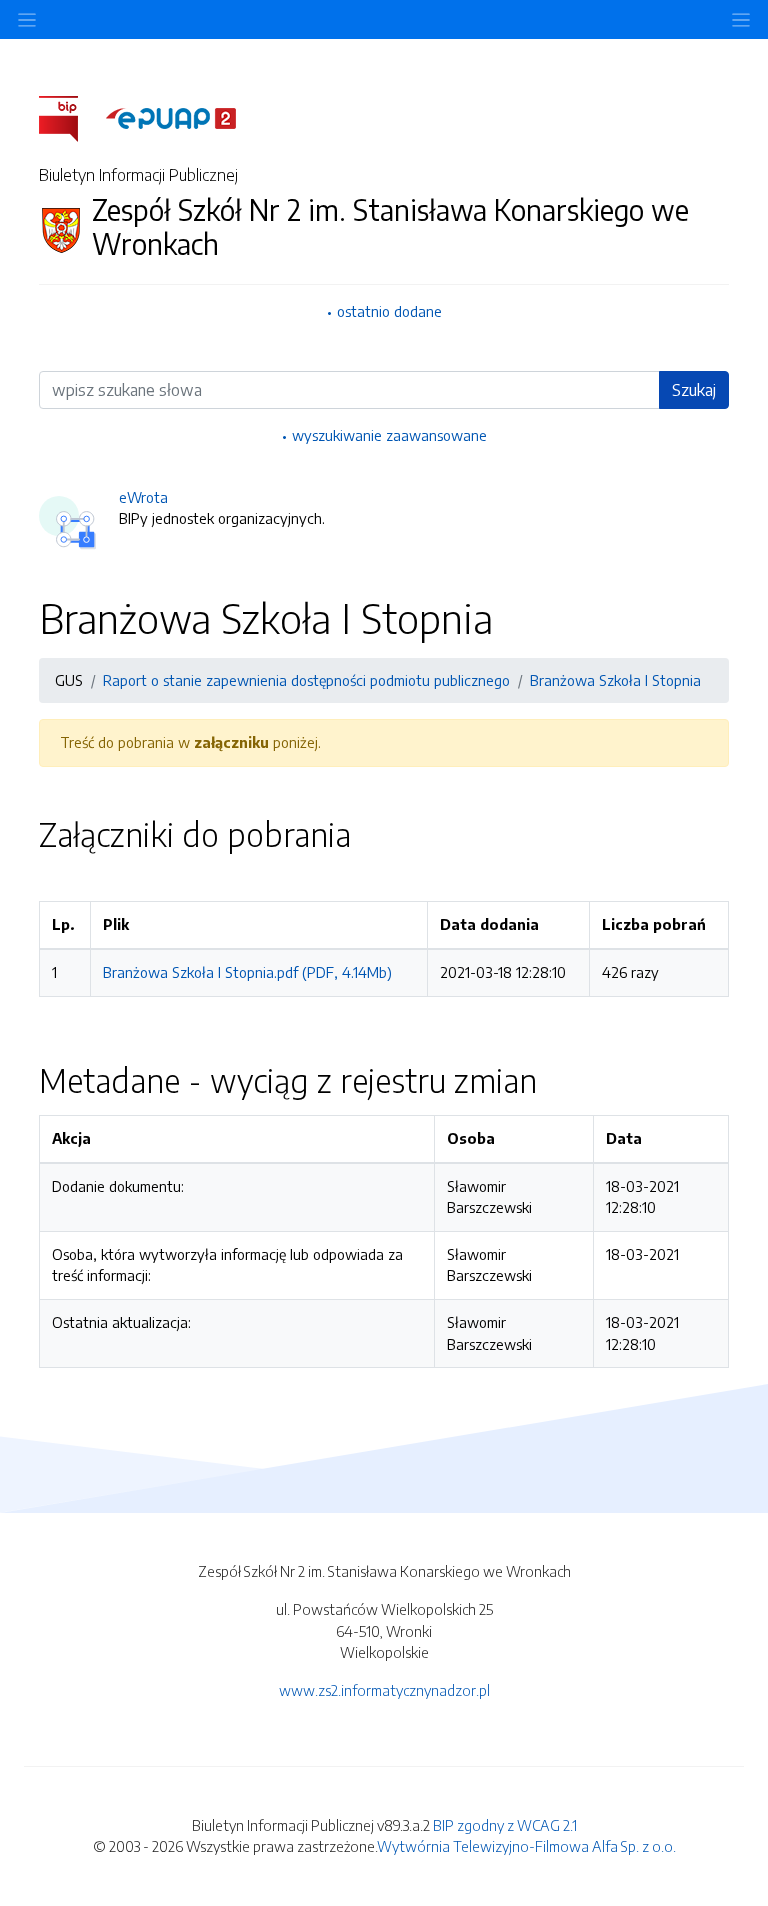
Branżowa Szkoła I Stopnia (615, 680)
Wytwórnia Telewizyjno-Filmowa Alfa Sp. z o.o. (526, 1846)
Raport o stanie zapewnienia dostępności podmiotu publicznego (306, 680)
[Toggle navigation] (741, 19)
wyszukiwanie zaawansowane (389, 435)
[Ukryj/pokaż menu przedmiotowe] (27, 19)
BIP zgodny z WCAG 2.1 (505, 1825)
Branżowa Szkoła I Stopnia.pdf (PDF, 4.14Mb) (247, 972)
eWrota (143, 497)
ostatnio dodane (389, 311)
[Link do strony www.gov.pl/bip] (70, 117)
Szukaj (694, 390)
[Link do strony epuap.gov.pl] (171, 117)
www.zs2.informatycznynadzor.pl (384, 1690)
